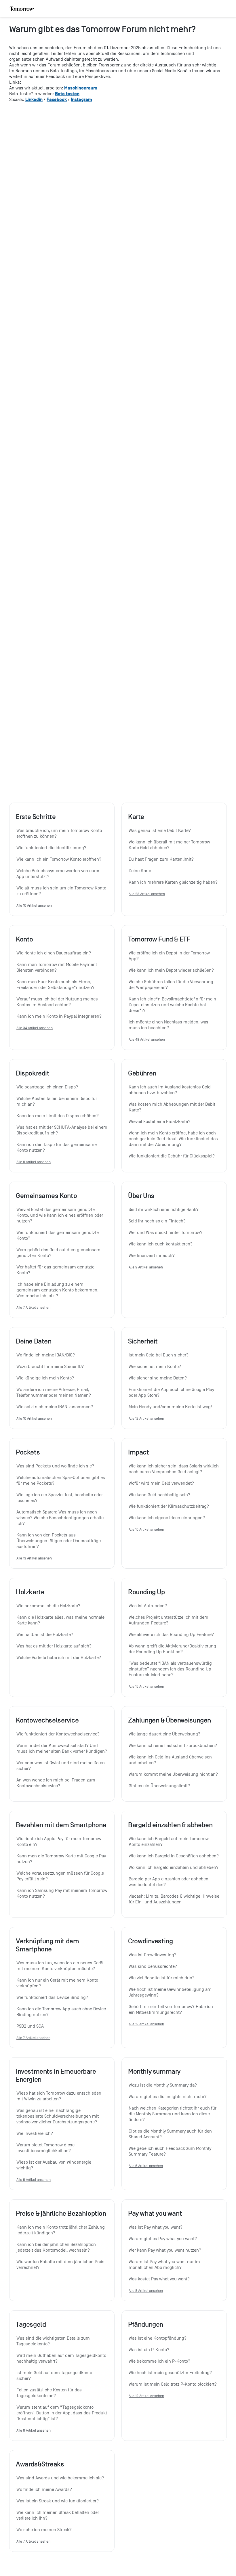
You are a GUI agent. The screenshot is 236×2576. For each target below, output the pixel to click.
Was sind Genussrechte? (153, 1966)
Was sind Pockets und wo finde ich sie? (55, 1466)
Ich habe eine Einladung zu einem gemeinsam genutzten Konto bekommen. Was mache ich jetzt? (58, 1290)
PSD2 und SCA (30, 2026)
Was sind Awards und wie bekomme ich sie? (60, 2478)
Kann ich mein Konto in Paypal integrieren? (59, 1016)
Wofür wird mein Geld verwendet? (161, 1483)
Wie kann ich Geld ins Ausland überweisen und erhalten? (171, 1760)
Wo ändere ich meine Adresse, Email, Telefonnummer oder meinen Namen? (54, 1392)
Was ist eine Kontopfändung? (158, 2338)
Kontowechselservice (47, 1720)
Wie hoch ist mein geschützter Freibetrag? (170, 2373)
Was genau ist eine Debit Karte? (160, 830)
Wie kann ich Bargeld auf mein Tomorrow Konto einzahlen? (169, 1842)
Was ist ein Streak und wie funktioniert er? (58, 2501)
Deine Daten (34, 1341)
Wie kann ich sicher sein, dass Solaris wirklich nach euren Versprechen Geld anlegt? (174, 1469)
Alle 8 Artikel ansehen (34, 1162)
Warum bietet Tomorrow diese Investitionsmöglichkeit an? (46, 2148)
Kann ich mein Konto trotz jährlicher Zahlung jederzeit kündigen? (61, 2230)
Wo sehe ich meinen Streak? (44, 2530)
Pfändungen (146, 2324)
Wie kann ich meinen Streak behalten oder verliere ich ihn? (58, 2515)
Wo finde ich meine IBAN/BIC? (46, 1355)
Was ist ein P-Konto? (149, 2350)
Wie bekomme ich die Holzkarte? (48, 1606)
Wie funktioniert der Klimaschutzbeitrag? (169, 1506)
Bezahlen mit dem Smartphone (61, 1825)
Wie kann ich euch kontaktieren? (161, 1244)
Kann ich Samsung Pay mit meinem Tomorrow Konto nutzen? (62, 1893)
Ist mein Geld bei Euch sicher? (159, 1355)
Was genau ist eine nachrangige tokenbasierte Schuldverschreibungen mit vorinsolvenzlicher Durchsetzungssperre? (58, 2116)
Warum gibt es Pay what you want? (163, 2239)
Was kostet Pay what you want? (159, 2279)
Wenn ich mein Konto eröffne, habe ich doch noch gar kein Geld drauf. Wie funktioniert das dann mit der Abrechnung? (174, 1139)
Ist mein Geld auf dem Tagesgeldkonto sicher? (55, 2376)
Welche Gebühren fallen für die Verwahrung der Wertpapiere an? (172, 985)
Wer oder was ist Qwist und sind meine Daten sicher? (61, 1766)
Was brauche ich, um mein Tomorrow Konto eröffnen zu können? (60, 833)
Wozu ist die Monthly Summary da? (163, 2085)
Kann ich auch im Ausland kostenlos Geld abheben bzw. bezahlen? (170, 1090)
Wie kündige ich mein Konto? (45, 1378)
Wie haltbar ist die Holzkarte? (45, 1635)
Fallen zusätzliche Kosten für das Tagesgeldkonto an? (50, 2393)
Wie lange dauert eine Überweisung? (164, 1734)
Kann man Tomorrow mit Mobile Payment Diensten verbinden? (57, 967)
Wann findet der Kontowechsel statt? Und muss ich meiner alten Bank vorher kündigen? (62, 1748)
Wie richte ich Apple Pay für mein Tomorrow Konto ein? (59, 1842)
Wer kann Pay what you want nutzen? (165, 2250)
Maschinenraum (81, 88)
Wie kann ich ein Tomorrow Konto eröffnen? (59, 859)
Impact (139, 1452)
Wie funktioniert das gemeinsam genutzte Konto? (58, 1235)
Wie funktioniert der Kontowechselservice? (58, 1734)
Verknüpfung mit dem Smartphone (47, 1945)
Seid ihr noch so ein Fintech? (157, 1221)
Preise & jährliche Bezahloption (61, 2213)
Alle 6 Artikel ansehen (34, 2180)
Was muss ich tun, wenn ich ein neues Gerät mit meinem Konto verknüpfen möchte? (61, 1966)
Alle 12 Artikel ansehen (146, 1418)
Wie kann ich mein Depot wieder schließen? (171, 970)
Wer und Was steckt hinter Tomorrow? (165, 1233)
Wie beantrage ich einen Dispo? (47, 1087)
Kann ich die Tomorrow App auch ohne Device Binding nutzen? (62, 2012)
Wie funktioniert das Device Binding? (52, 1997)
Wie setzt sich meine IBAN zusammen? (55, 1407)
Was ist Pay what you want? (156, 2227)
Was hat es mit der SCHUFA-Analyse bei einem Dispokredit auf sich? (62, 1130)
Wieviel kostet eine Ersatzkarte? (159, 1122)
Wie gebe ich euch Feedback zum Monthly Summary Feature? (171, 2151)
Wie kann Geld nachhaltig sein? (159, 1495)
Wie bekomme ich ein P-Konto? (159, 2361)
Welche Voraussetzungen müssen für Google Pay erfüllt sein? (61, 1876)
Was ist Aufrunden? (148, 1606)
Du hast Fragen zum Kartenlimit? (161, 859)
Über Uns (141, 1196)
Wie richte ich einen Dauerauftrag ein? (54, 953)
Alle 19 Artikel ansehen (146, 2024)
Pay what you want (155, 2213)
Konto (24, 939)
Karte (136, 817)
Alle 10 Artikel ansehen (34, 905)
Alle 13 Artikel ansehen (34, 1558)
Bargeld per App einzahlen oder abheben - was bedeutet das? (171, 1882)
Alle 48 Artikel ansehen (147, 1039)
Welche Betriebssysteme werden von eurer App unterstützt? (58, 874)
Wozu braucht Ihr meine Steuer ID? (50, 1367)
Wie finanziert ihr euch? (152, 1256)
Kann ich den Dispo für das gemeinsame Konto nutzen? (57, 1147)
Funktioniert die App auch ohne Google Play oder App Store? (172, 1392)
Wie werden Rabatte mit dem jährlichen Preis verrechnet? (61, 2265)
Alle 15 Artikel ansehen (146, 1686)
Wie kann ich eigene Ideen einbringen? (167, 1518)
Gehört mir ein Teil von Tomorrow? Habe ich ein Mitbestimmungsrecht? (171, 2009)
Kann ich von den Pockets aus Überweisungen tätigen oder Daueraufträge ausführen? (59, 1541)
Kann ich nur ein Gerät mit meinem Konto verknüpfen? (58, 1983)
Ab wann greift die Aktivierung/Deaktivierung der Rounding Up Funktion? (173, 1649)
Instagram (81, 99)
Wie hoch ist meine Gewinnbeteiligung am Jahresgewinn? (171, 1992)
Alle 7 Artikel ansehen (33, 1307)
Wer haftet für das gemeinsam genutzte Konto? (56, 1270)
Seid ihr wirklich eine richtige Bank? (164, 1209)
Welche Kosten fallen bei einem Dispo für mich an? (57, 1101)
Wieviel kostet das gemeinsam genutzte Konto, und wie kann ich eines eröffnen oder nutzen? (60, 1215)
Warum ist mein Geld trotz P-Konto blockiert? (173, 2384)
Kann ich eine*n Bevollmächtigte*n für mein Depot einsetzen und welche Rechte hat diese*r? (173, 1005)
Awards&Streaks (40, 2464)
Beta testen (67, 94)
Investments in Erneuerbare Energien (56, 2075)
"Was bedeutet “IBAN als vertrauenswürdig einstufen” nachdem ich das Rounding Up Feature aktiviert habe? (171, 1669)
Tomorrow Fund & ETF (159, 939)
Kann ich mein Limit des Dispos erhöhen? (58, 1116)
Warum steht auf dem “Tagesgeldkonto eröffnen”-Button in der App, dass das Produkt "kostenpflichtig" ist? (62, 2413)
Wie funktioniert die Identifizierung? (51, 848)
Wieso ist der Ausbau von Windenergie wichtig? (54, 2165)
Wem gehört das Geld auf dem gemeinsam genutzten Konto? (59, 1253)
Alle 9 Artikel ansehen (146, 1267)
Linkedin (34, 99)
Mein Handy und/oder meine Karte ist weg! (170, 1407)
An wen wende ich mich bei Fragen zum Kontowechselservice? (56, 1783)
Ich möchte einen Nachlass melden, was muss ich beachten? (169, 1025)
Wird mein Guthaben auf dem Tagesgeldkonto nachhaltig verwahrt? (62, 2358)
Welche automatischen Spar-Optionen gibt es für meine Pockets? (61, 1480)
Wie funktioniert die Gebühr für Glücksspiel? (172, 1156)
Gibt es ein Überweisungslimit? (159, 1786)
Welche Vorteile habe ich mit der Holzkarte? (59, 1658)
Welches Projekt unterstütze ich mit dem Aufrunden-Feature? (169, 1620)
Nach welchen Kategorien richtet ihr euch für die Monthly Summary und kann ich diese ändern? (173, 2114)
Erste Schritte (36, 817)
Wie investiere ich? (35, 2133)
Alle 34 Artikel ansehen (35, 1028)
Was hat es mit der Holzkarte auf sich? (54, 1646)
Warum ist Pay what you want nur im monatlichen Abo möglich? (165, 2265)
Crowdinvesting (150, 1941)
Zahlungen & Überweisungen (170, 1720)
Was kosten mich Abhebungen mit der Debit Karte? (173, 1107)
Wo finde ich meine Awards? (44, 2489)
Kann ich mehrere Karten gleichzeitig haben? (173, 882)
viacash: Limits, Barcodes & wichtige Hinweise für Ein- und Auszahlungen (174, 1899)
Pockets (28, 1452)
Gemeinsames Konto (46, 1196)
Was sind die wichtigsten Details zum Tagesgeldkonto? (54, 2341)
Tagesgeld (31, 2324)
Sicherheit (143, 1341)
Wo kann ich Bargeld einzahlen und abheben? (174, 1867)
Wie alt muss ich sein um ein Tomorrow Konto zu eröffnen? (62, 891)
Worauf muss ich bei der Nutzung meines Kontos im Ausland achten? (58, 1002)
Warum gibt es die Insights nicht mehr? (168, 2097)
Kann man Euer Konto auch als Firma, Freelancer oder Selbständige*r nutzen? (55, 985)
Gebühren (142, 1073)
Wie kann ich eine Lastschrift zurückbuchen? (173, 1746)
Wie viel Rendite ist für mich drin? (162, 1978)
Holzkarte (30, 1592)
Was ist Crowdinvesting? (153, 1955)
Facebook (57, 99)
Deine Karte (140, 871)
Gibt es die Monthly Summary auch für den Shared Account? (171, 2134)
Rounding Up (146, 1592)
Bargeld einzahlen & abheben (170, 1825)
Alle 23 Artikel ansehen (147, 894)
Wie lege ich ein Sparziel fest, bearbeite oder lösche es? (60, 1498)
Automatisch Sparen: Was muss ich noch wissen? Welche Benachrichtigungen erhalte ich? (61, 1518)
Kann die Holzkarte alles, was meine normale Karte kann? (61, 1620)
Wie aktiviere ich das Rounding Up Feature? (171, 1635)
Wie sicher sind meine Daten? (158, 1378)
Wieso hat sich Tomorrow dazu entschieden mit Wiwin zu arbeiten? (59, 2096)
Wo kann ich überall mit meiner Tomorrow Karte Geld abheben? (170, 845)
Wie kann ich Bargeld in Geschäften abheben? (174, 1856)
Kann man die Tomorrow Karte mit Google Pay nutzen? (62, 1859)
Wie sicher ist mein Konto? (155, 1367)
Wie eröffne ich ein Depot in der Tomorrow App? (170, 956)
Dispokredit (33, 1073)
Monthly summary (154, 2071)
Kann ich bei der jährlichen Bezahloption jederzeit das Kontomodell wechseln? (57, 2247)
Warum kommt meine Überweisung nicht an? (173, 1774)
